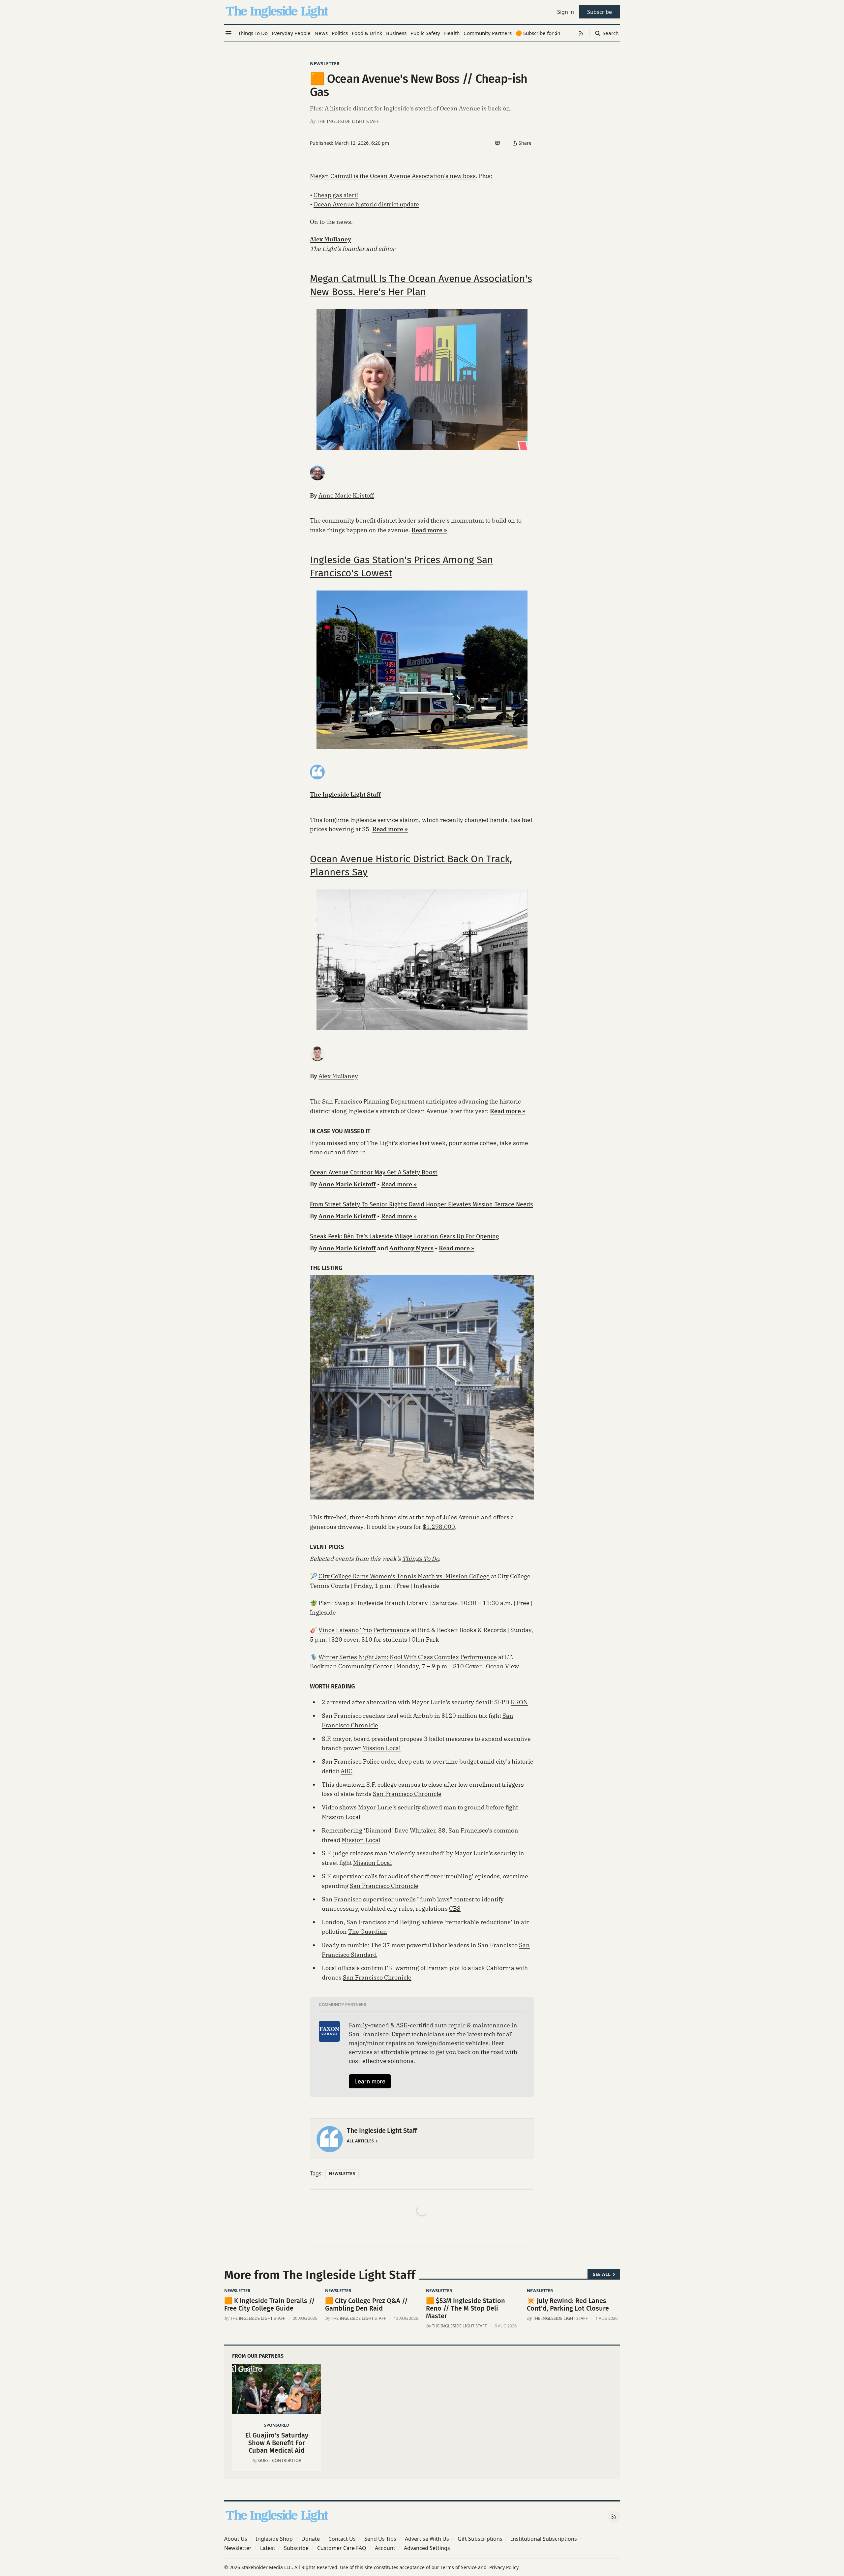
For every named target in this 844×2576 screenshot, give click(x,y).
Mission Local (381, 1748)
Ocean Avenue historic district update (366, 204)
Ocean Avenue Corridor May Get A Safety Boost (374, 1172)
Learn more (370, 2081)
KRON (519, 1702)
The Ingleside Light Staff (348, 121)
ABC (347, 1771)
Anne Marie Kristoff (346, 495)
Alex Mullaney (338, 1076)
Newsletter (325, 63)
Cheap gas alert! (336, 195)
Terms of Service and (464, 2567)
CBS (455, 1909)
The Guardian (368, 1932)
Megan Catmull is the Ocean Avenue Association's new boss (393, 176)
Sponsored (277, 2425)
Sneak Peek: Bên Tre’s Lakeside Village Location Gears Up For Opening (404, 1236)
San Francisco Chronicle (407, 1794)
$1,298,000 (439, 1527)
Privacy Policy (504, 2567)
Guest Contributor (280, 2460)
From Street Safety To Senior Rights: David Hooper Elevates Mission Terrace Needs (421, 1204)
